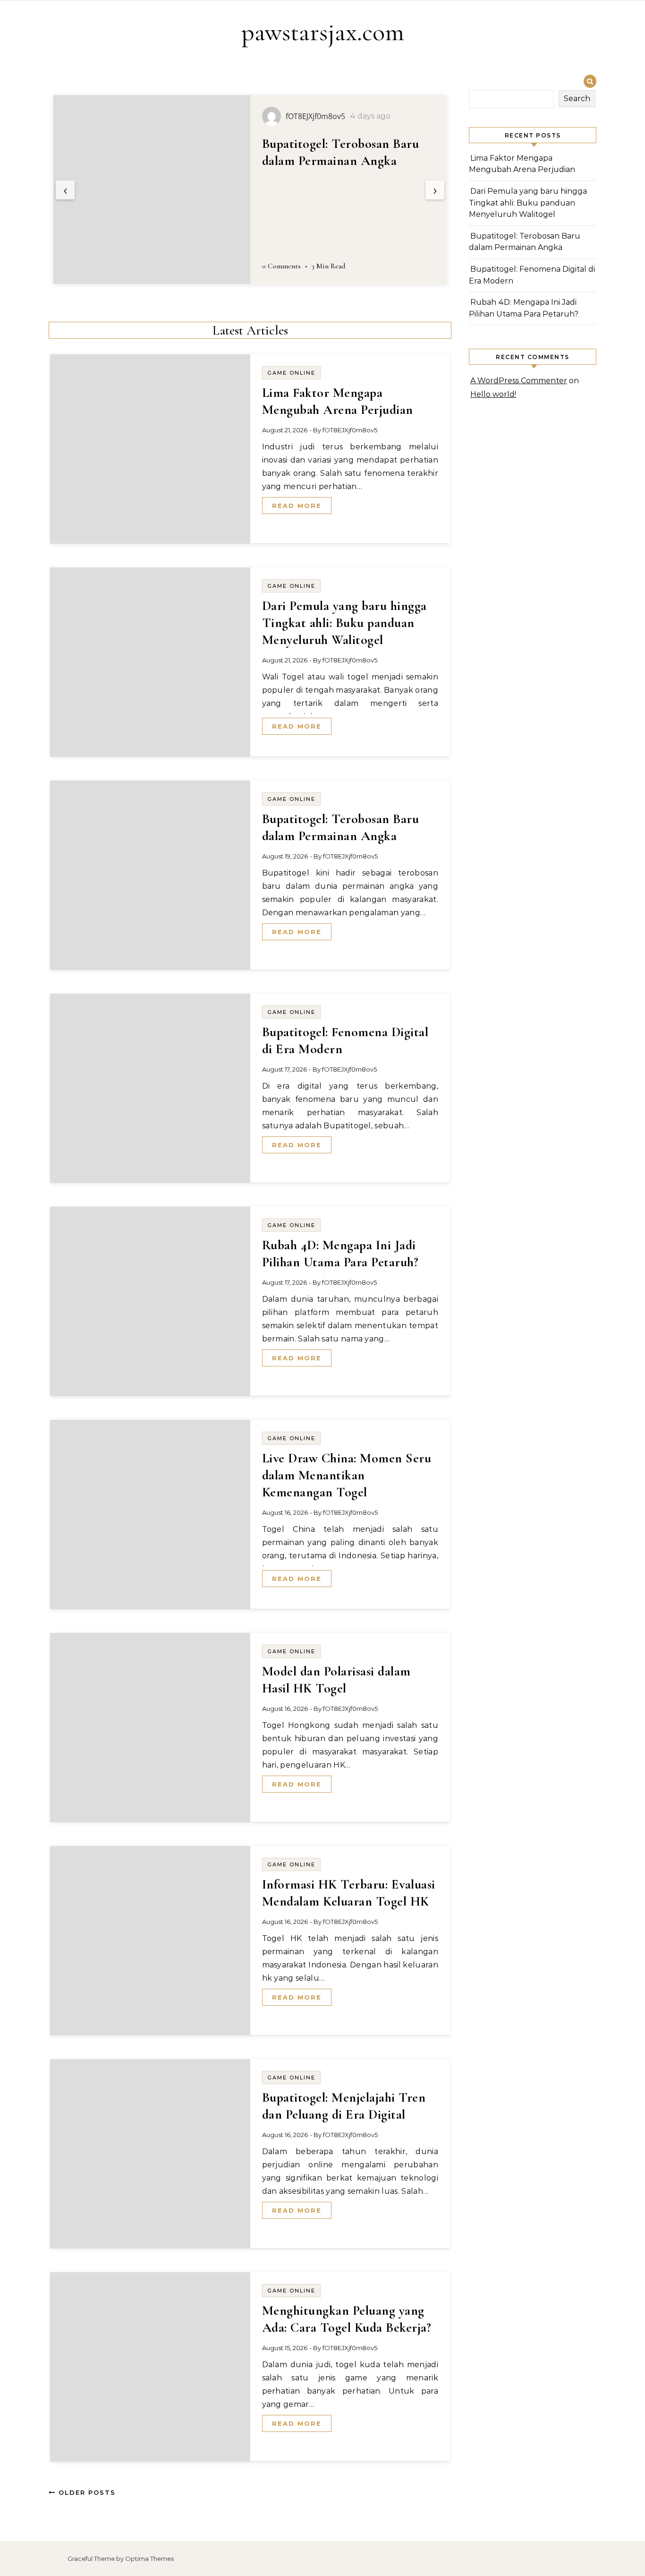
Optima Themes (149, 2559)
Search (577, 99)
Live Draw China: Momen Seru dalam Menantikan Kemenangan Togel (347, 1475)
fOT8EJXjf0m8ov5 (350, 430)
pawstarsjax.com (323, 32)
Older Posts (86, 2492)
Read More (297, 506)
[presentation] (65, 190)
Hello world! (493, 394)
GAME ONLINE (291, 373)
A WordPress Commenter (519, 381)
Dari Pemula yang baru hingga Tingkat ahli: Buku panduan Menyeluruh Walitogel (344, 623)
